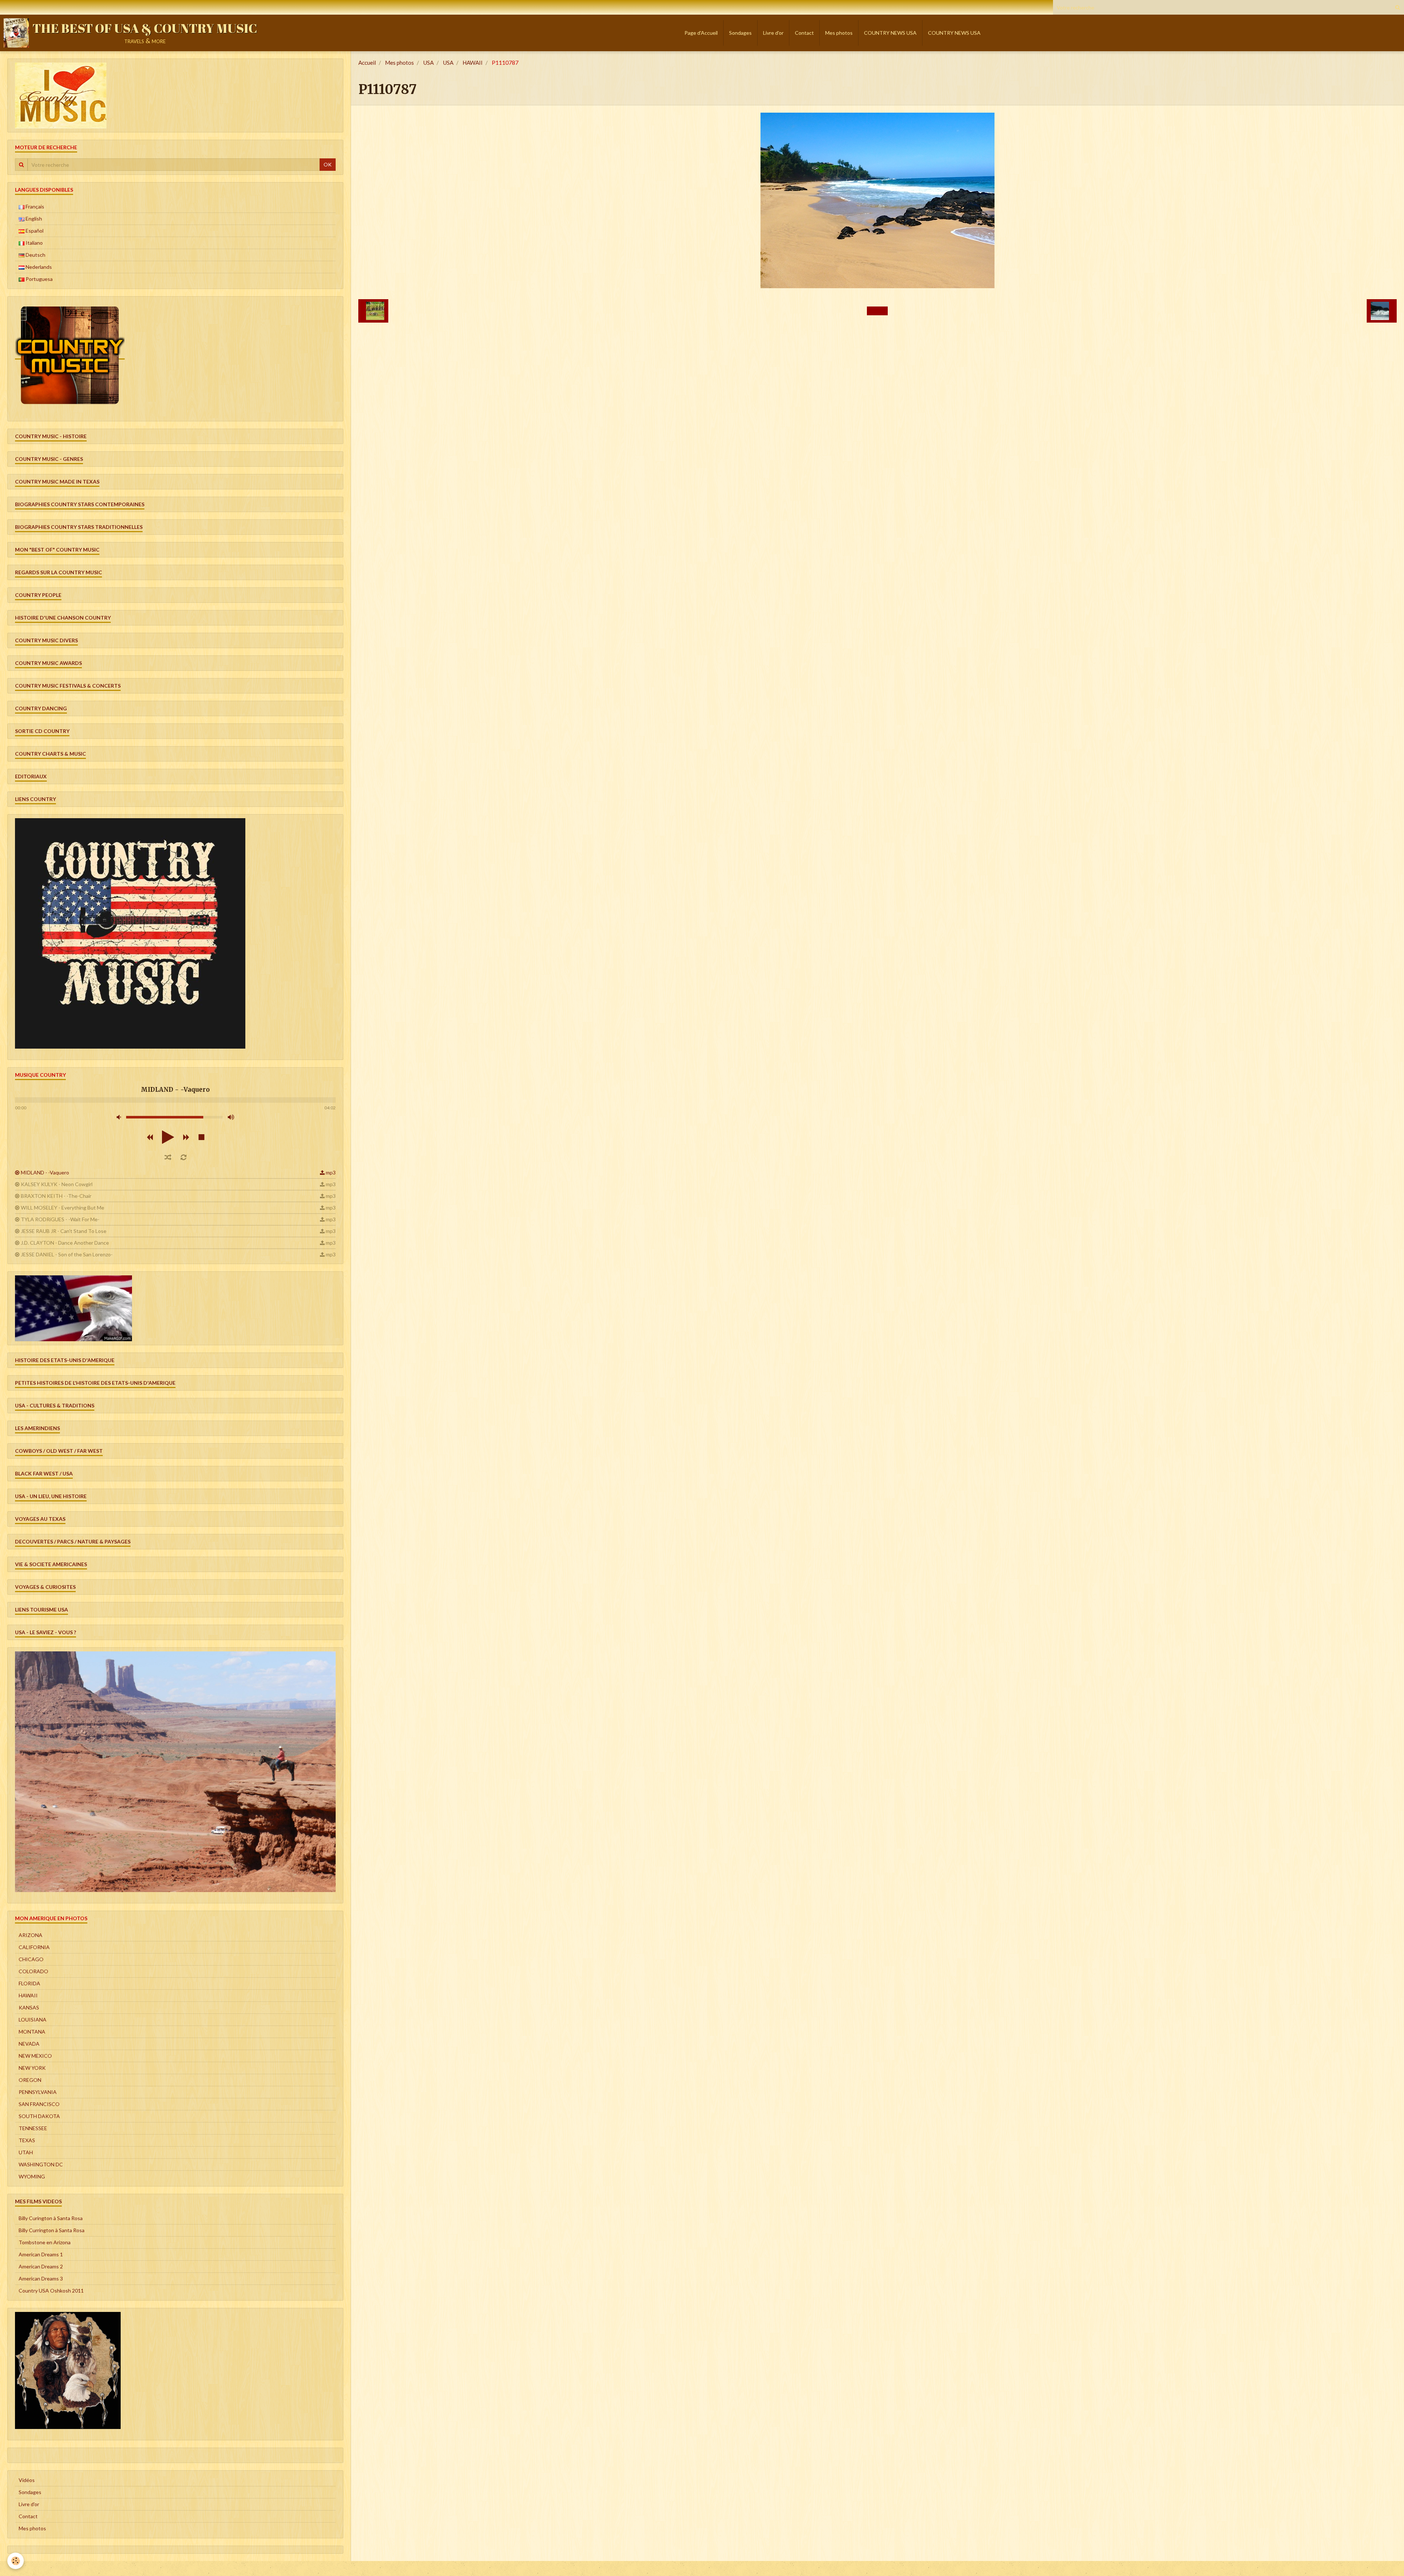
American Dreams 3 (41, 2278)
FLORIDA (29, 1983)
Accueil (367, 63)
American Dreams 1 (41, 2254)
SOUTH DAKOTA (39, 2116)
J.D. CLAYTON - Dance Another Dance (65, 1243)
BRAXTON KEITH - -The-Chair (56, 1196)
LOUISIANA (33, 2020)
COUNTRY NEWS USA (890, 33)
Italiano (34, 243)
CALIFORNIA (34, 1947)
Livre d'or (773, 33)
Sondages (740, 33)
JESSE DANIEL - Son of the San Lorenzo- (67, 1254)
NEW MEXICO (35, 2056)
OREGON (30, 2080)
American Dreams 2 (41, 2266)
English (33, 219)
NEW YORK (32, 2068)
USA (428, 63)
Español (34, 231)
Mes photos (839, 33)
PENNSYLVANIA (38, 2092)
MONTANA (32, 2032)
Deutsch (35, 255)
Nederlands (38, 267)
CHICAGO (31, 1959)
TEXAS (27, 2140)
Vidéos (27, 2480)
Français (34, 206)
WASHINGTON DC (41, 2164)
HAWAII (473, 63)
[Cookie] (16, 2561)
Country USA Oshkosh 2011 (51, 2291)
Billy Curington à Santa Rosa (51, 2218)
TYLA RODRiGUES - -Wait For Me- (60, 1219)
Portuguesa (39, 279)
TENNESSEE (33, 2128)
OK (328, 164)
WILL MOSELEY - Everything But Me (63, 1208)
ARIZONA (31, 1935)
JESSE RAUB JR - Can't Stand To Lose (64, 1231)
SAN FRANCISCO (39, 2104)
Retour (877, 311)
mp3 (331, 1172)
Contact (804, 33)
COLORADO (33, 1971)
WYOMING (32, 2176)
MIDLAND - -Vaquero (45, 1172)
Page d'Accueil (701, 33)
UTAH (26, 2152)
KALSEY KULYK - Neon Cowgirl (57, 1184)
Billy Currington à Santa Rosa (52, 2230)
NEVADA (29, 2044)
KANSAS (29, 2007)
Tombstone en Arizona (45, 2242)
